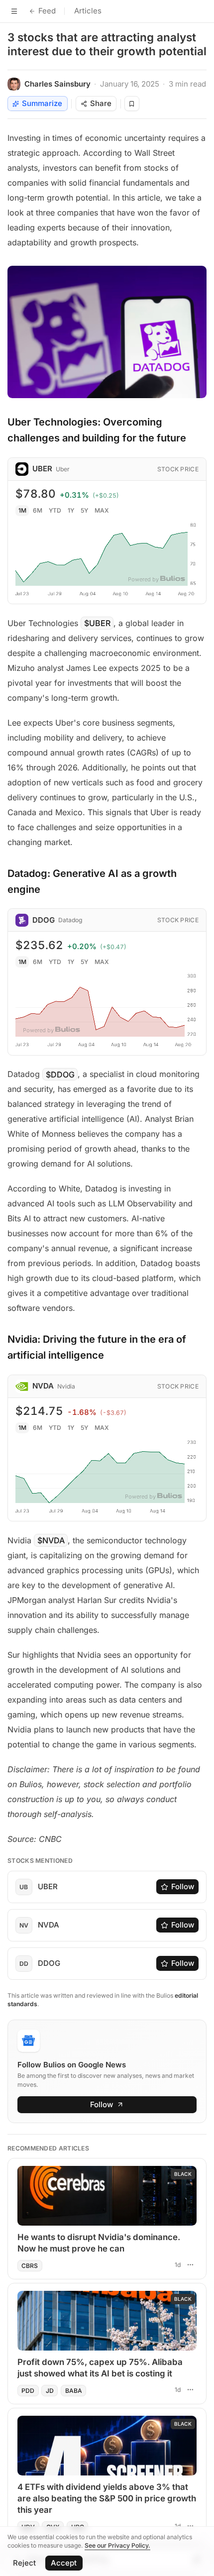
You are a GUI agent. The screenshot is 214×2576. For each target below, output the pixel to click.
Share (101, 103)
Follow (183, 1886)
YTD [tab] (55, 510)
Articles (88, 11)
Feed (47, 11)
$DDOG (60, 1074)
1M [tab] (22, 510)
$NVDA (51, 1540)
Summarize (42, 103)
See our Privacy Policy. (117, 2545)
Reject (24, 2563)
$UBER (97, 623)
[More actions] (190, 2265)
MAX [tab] (102, 510)
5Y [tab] (84, 510)
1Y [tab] (71, 510)
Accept (64, 2563)
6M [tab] (38, 510)
